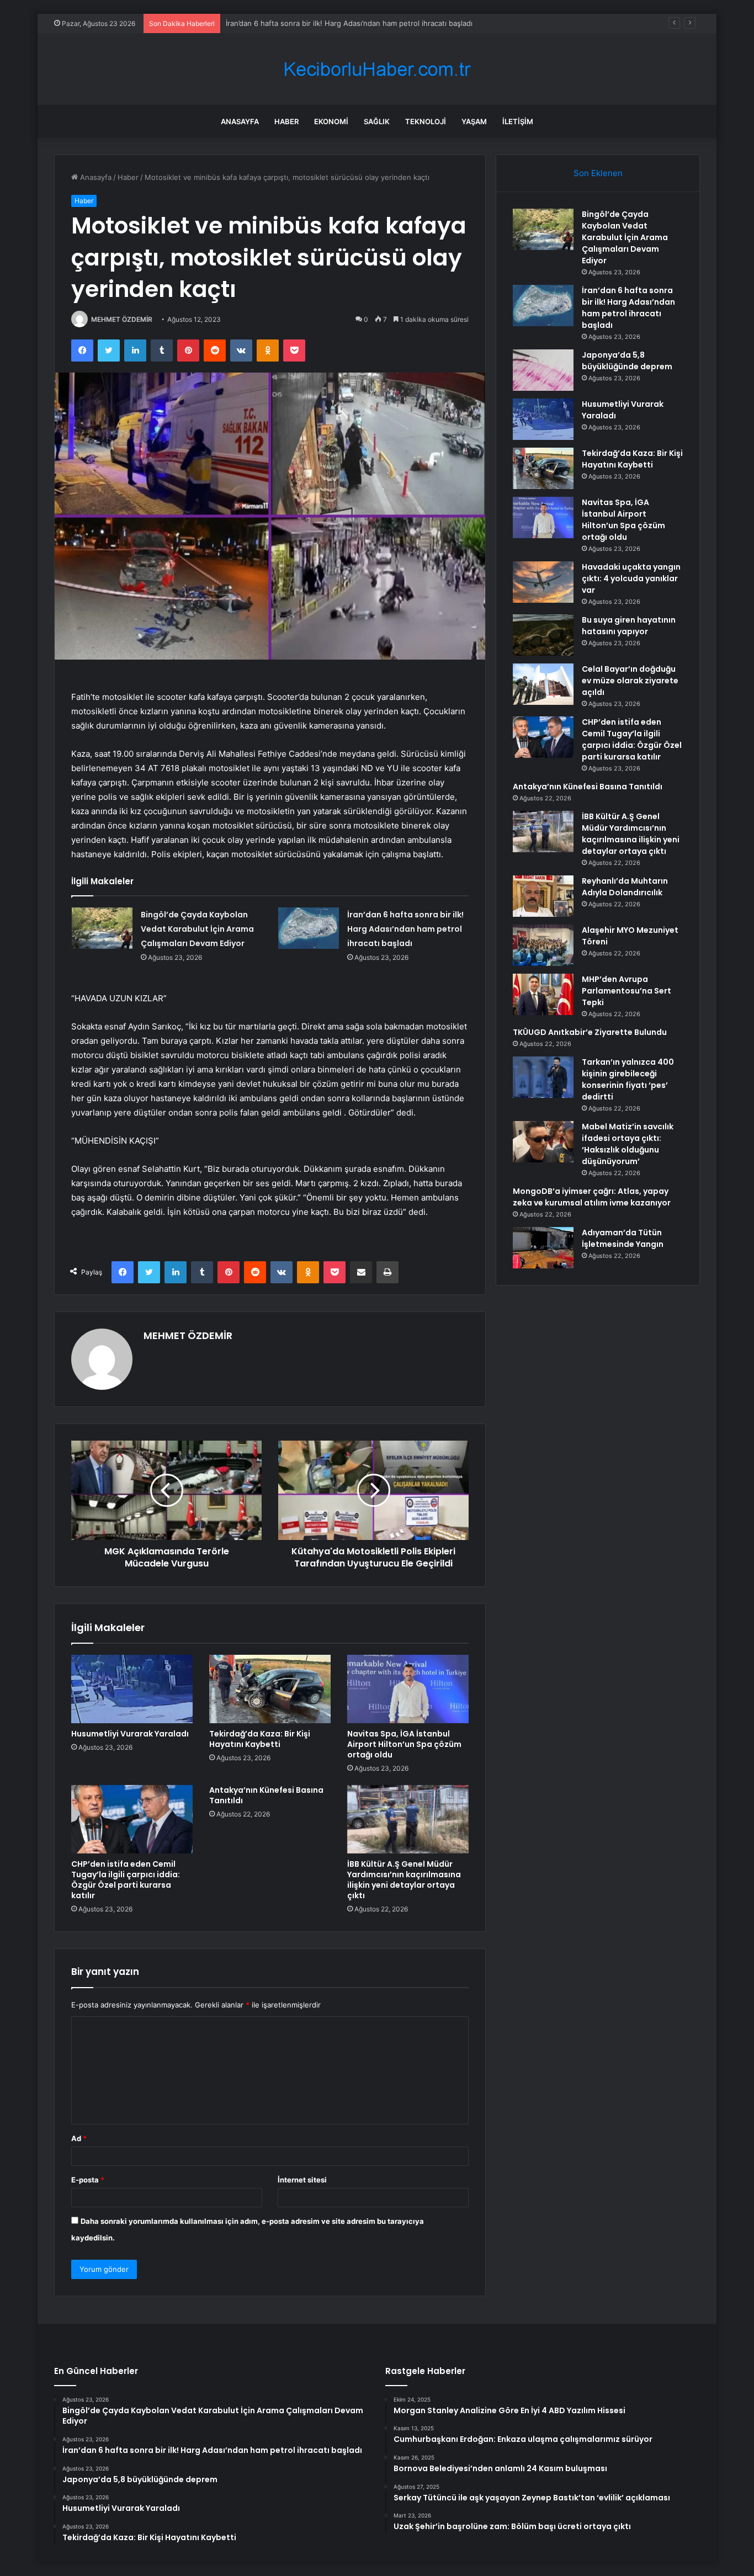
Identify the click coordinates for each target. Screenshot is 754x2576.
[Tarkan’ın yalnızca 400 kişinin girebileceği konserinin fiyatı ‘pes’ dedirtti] (543, 1077)
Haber (286, 121)
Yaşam (474, 121)
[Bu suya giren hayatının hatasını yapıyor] (543, 635)
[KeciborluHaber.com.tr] (377, 69)
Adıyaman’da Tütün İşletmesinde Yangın (623, 1238)
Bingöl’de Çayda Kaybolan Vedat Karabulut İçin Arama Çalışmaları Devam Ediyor (197, 929)
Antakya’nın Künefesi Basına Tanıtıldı (266, 1795)
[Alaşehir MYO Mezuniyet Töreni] (543, 945)
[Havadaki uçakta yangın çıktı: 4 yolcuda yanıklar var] (543, 582)
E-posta (88, 2180)
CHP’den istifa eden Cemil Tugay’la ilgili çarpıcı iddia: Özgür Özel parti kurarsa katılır (126, 1880)
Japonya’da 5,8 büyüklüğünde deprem (291, 23)
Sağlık (377, 121)
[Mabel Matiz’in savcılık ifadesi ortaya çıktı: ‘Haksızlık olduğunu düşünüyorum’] (543, 1142)
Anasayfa (240, 121)
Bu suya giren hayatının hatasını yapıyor (629, 626)
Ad (79, 2138)
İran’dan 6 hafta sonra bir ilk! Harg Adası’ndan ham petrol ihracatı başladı (405, 929)
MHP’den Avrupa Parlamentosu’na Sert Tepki (626, 991)
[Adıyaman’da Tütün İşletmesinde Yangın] (543, 1248)
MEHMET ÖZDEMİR (122, 319)
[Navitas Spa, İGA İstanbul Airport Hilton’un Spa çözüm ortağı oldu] (408, 1689)
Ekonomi (331, 121)
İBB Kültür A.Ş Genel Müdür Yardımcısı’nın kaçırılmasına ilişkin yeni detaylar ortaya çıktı (404, 1880)
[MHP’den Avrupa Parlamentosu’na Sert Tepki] (543, 994)
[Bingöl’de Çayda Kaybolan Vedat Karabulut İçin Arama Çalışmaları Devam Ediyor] (102, 928)
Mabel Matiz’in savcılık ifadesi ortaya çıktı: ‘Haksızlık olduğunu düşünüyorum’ (628, 1144)
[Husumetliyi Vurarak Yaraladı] (132, 1689)
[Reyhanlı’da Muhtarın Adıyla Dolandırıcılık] (543, 896)
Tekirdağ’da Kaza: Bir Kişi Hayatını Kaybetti (260, 1739)
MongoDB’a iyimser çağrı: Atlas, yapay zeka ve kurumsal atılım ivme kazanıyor (592, 1197)
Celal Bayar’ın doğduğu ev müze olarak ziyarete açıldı (630, 681)
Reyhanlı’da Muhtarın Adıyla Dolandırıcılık (625, 887)
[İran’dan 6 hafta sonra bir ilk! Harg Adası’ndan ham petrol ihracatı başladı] (309, 928)
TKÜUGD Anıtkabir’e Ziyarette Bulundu (590, 1032)
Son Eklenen (598, 173)
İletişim (518, 121)
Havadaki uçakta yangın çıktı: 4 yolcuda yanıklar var (631, 578)
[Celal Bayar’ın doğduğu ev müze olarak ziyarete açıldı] (543, 684)
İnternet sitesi (302, 2180)
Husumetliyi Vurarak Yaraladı (130, 1734)
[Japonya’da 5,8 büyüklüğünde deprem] (543, 370)
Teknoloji (426, 121)
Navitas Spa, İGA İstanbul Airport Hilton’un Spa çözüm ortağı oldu (404, 1744)
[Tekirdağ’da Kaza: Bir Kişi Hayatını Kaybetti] (270, 1689)
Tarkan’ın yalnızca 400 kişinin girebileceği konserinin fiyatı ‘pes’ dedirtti (628, 1079)
